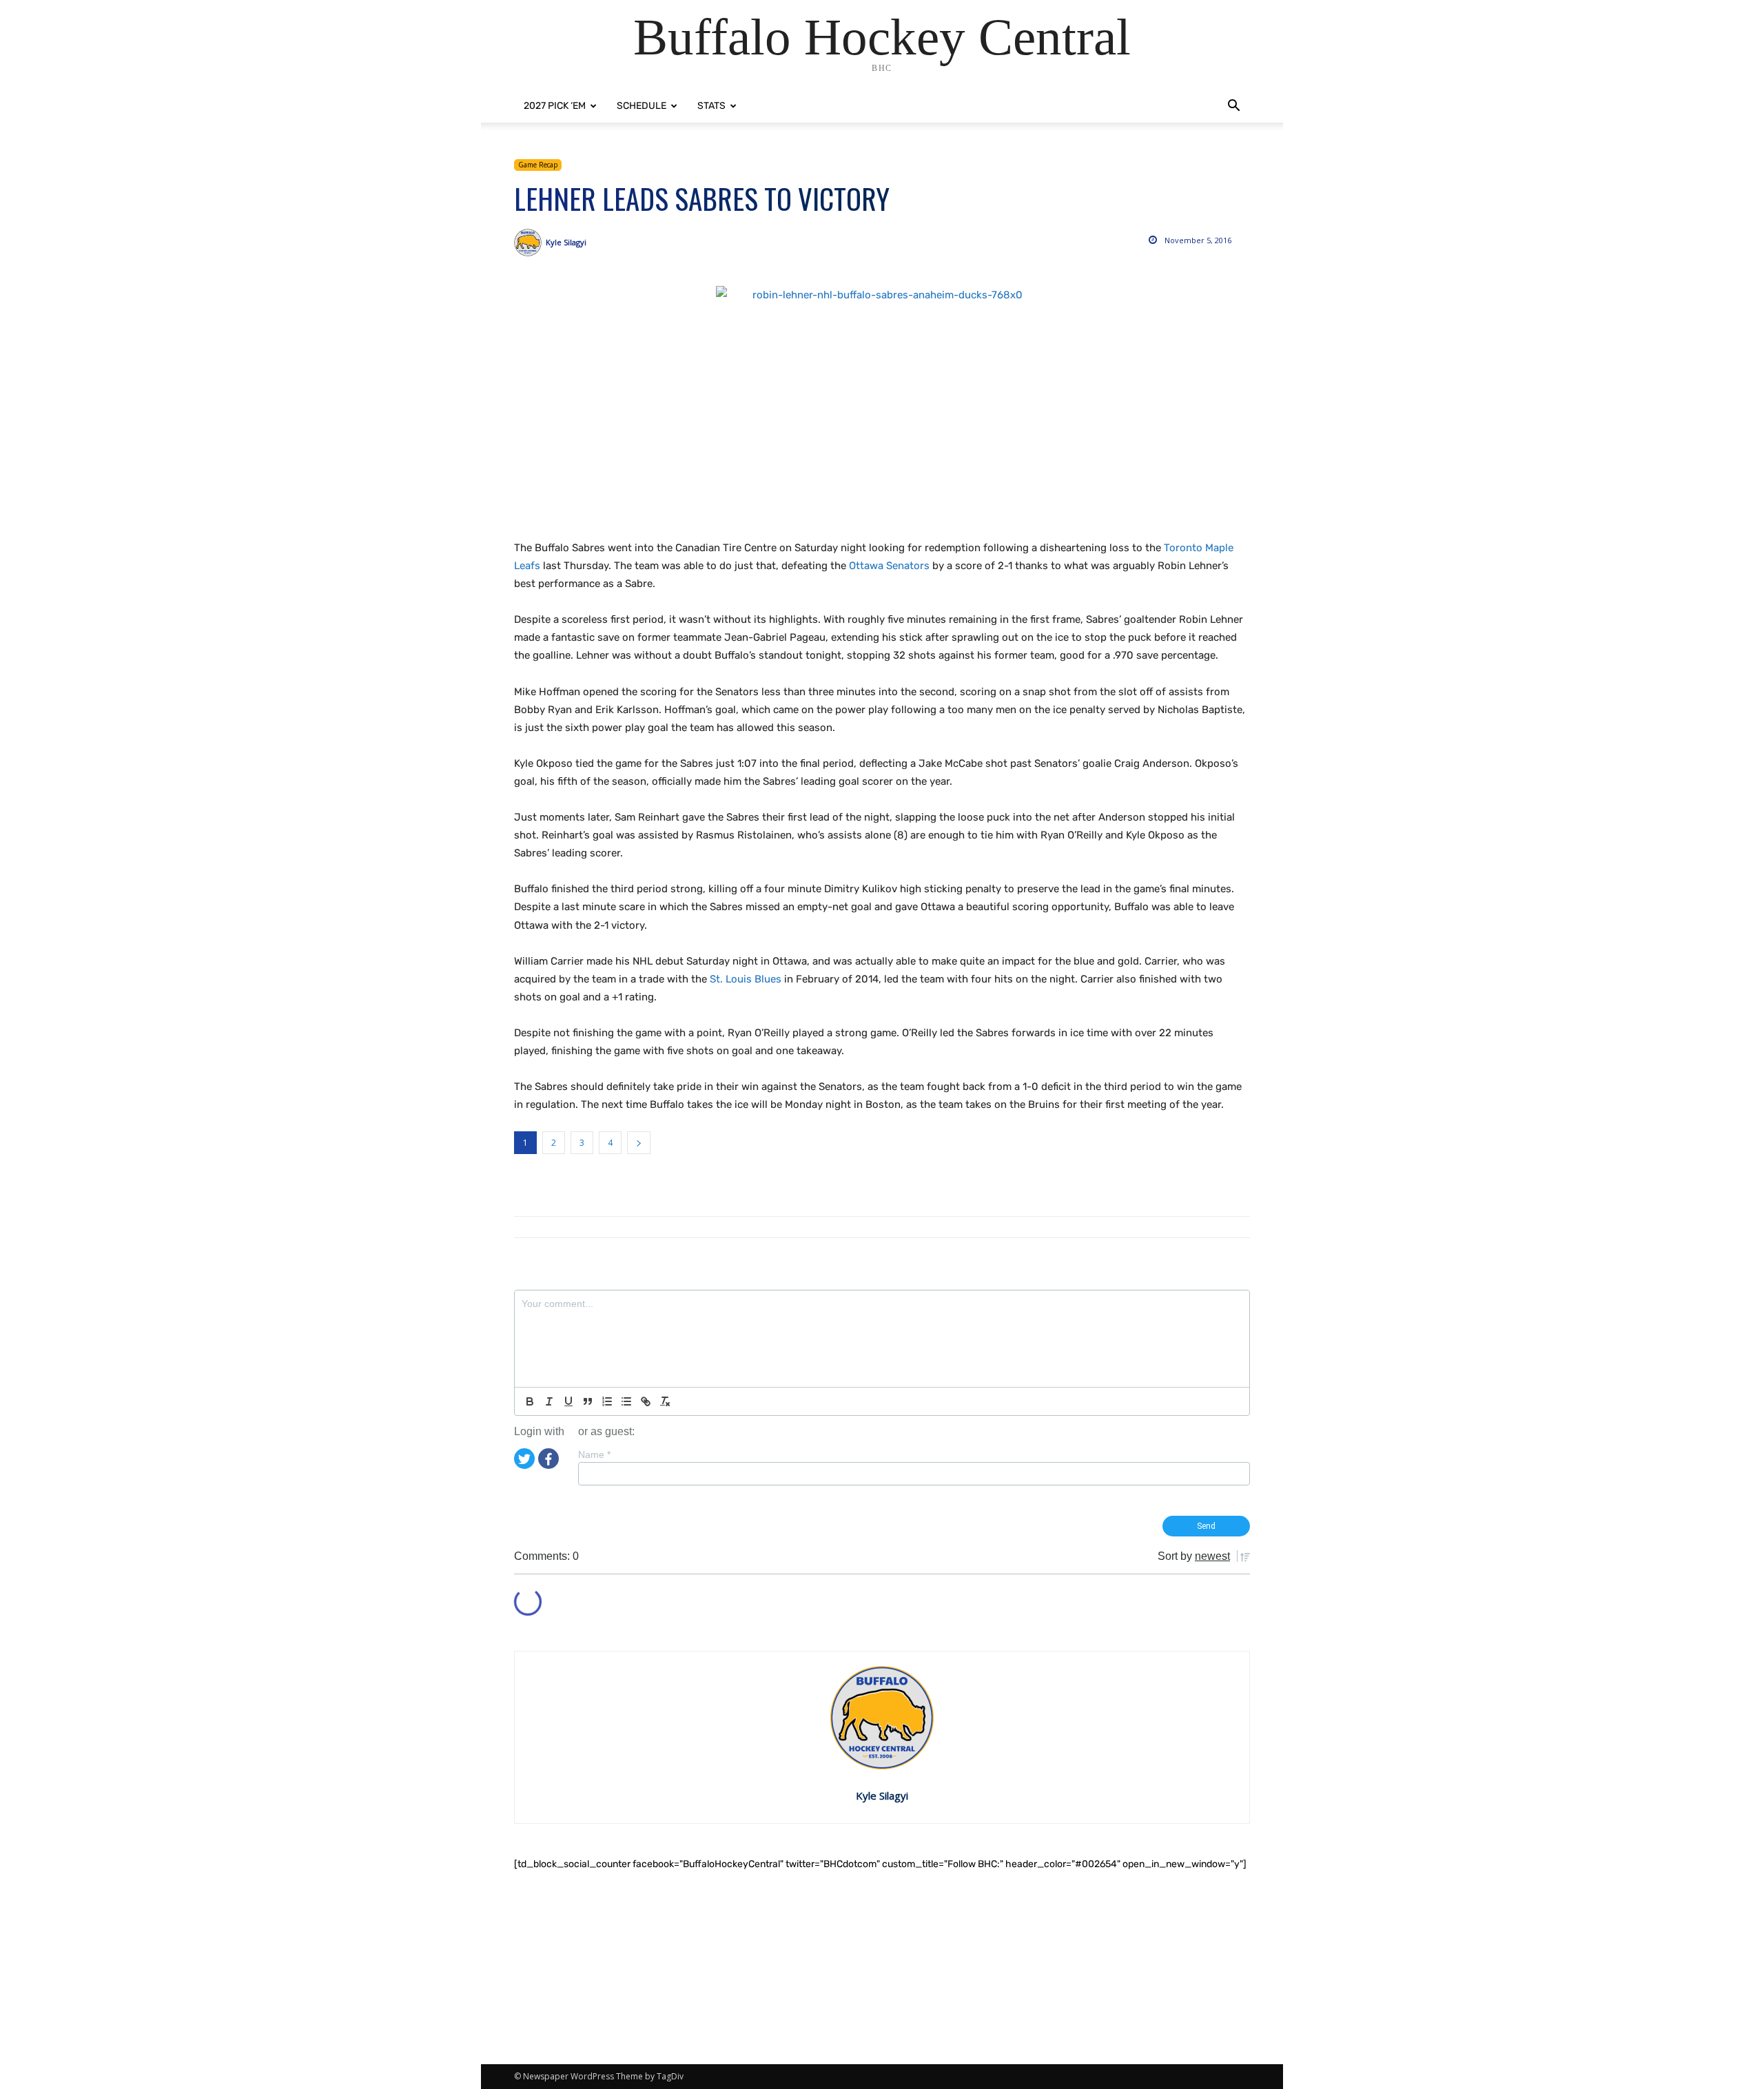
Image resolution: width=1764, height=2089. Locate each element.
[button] (1233, 107)
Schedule (642, 106)
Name (594, 1454)
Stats (711, 106)
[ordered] (607, 1401)
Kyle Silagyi (566, 242)
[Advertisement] (882, 1968)
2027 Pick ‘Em (555, 106)
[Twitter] (524, 1457)
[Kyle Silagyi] (530, 243)
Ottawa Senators (889, 566)
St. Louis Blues (746, 979)
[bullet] (626, 1401)
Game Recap (538, 165)
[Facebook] (548, 1457)
